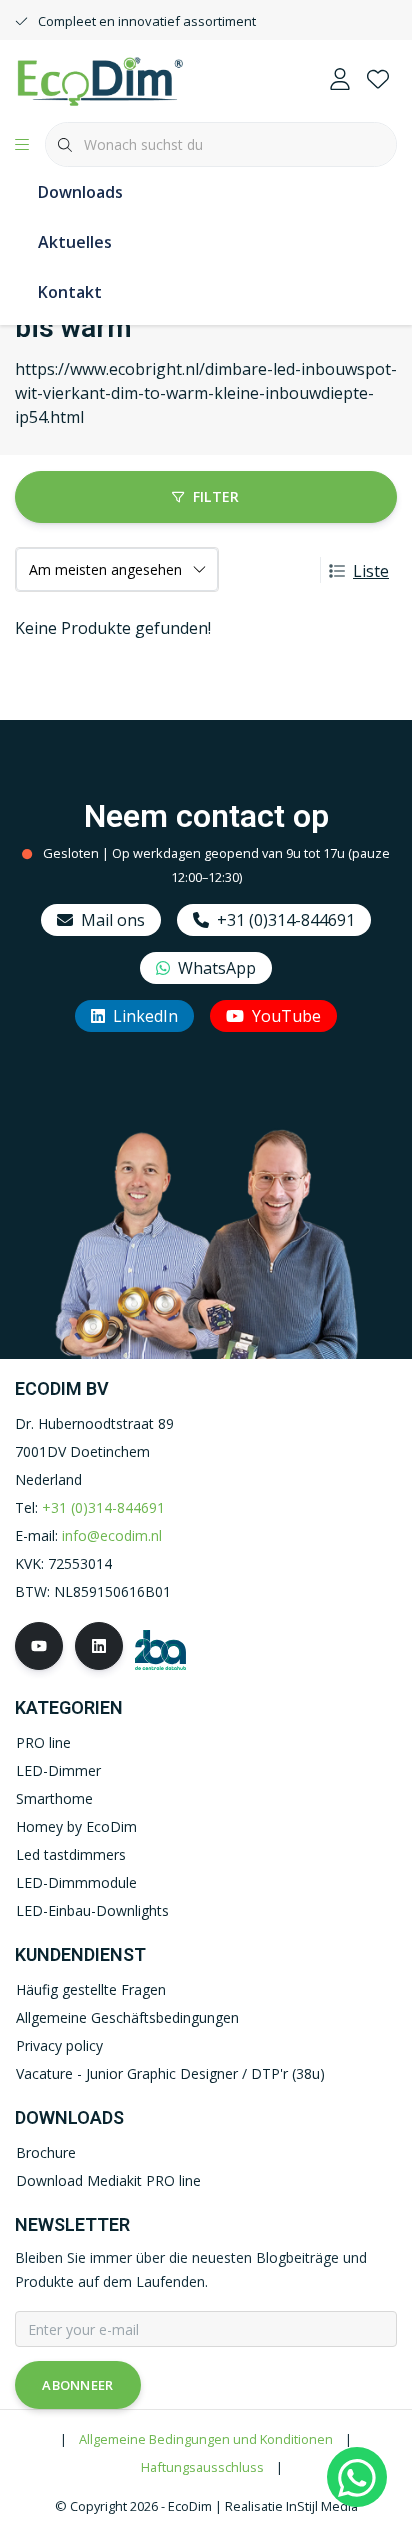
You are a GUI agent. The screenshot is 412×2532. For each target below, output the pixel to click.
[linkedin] (99, 1646)
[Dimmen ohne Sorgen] (100, 79)
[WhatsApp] (357, 2477)
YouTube (286, 1016)
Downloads (80, 192)
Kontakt (70, 292)
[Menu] (22, 145)
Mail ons (113, 920)
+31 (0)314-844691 (286, 920)
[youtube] (39, 1646)
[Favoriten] (378, 80)
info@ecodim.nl (112, 1535)
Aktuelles (75, 242)
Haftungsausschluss (202, 2467)
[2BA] (160, 1648)
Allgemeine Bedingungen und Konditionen (206, 2439)
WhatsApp (217, 968)
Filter (216, 496)
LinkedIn (145, 1016)
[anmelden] (340, 80)
